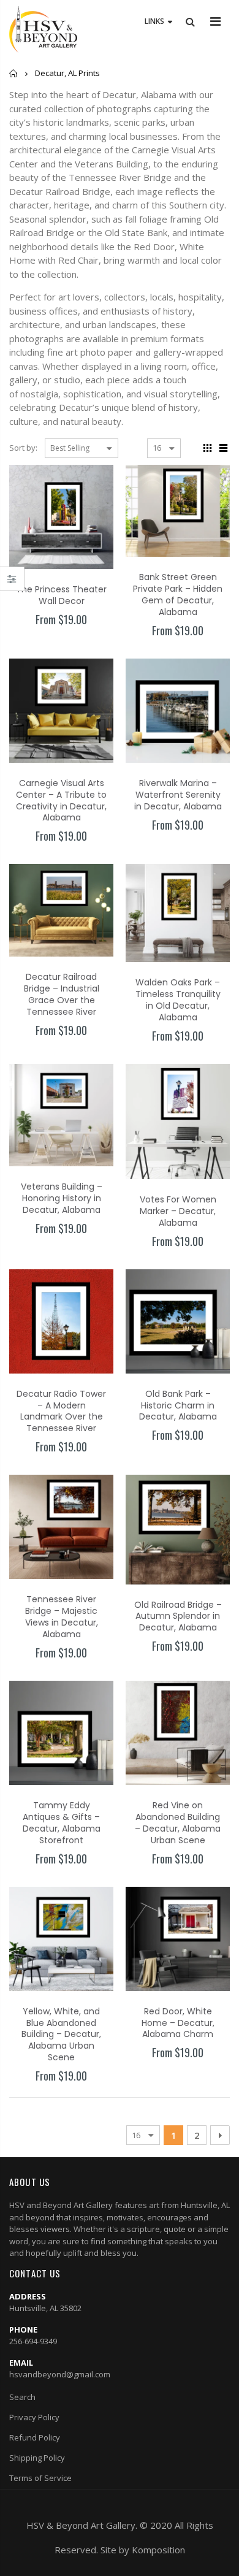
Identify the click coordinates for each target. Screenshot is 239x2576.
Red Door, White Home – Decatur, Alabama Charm (178, 2023)
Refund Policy (35, 2437)
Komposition (158, 2550)
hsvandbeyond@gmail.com (60, 2374)
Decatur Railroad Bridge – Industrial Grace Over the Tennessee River (62, 994)
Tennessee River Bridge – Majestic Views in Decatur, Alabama (62, 1617)
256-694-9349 (33, 2341)
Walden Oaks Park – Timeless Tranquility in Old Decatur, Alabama (178, 1000)
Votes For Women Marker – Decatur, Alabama (178, 1211)
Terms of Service (40, 2478)
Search (22, 2397)
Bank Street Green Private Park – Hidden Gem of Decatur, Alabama (178, 594)
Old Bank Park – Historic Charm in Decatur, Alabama (178, 1405)
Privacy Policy (34, 2417)
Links (154, 21)
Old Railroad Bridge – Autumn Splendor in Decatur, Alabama (178, 1616)
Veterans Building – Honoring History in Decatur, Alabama (62, 1198)
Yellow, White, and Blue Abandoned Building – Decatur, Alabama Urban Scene (61, 2035)
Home (14, 73)
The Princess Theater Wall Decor (61, 595)
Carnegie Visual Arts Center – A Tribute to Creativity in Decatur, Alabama (61, 801)
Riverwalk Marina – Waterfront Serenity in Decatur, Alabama (178, 795)
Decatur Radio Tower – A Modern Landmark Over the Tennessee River (61, 1411)
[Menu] (215, 21)
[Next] (220, 2135)
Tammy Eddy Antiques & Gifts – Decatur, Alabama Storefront (62, 1823)
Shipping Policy (37, 2458)
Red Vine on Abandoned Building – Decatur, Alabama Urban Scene (178, 1823)
